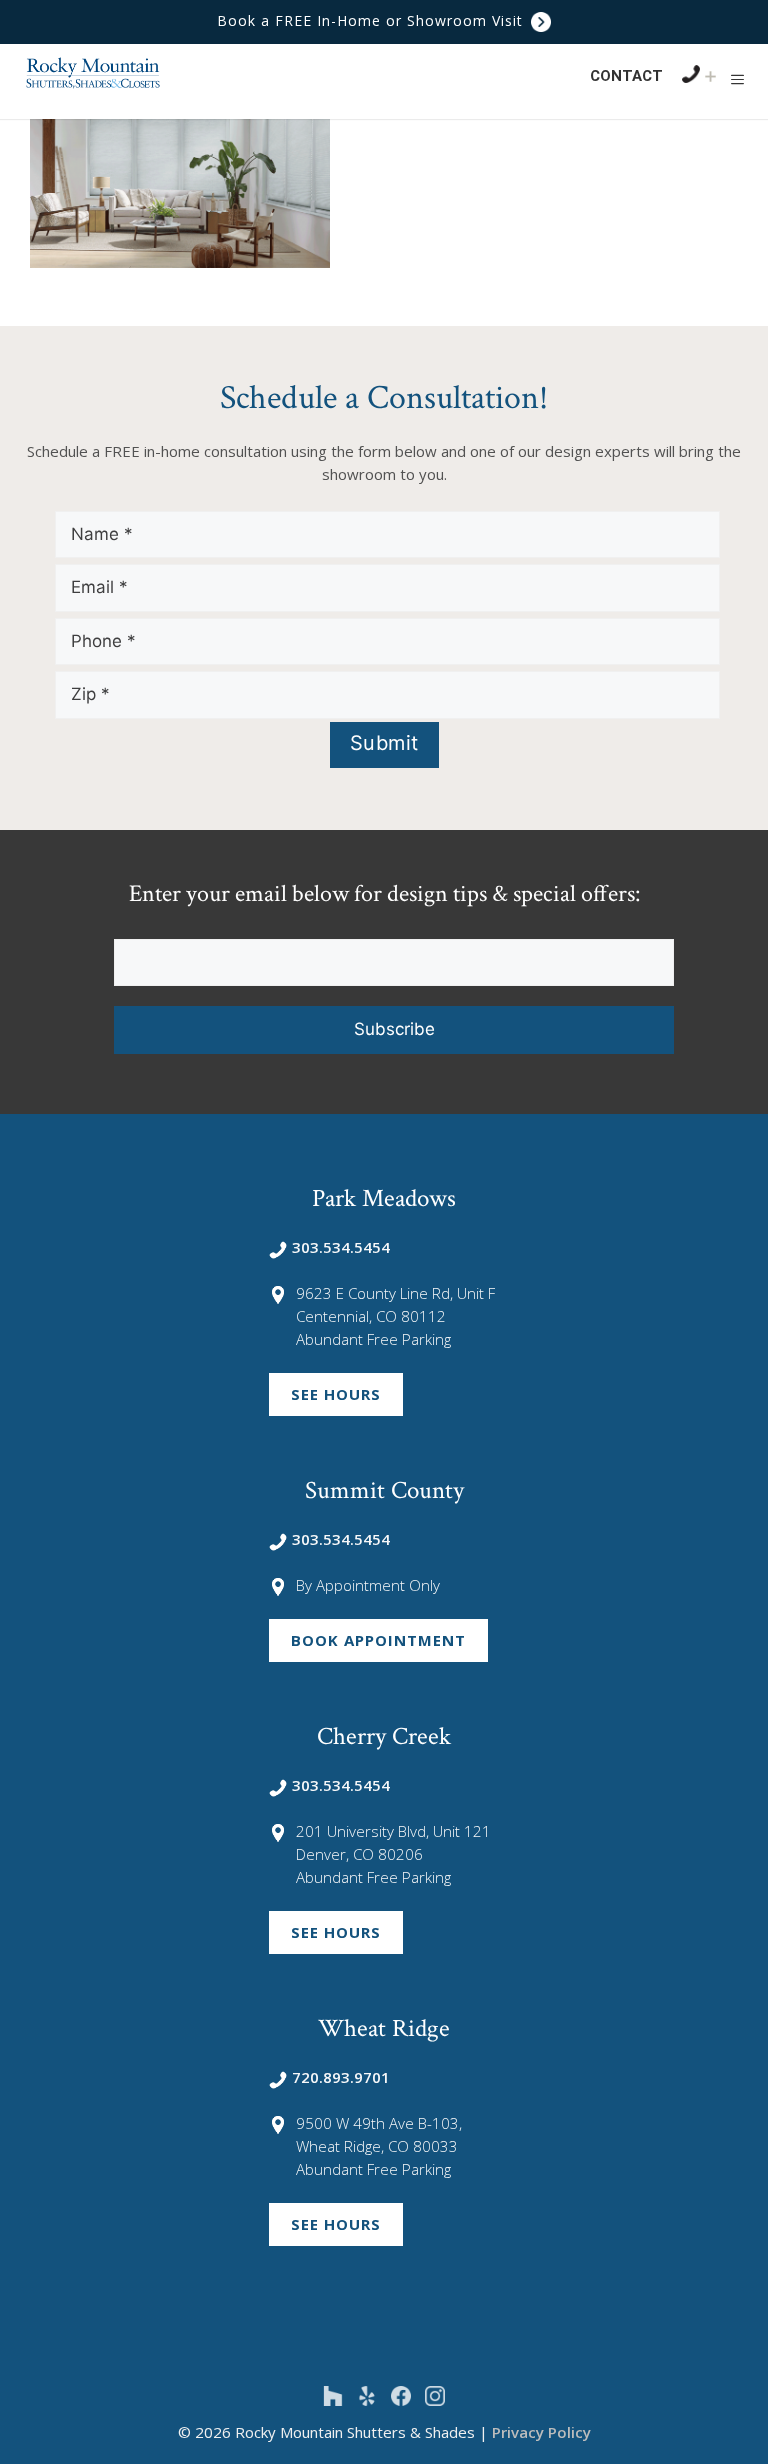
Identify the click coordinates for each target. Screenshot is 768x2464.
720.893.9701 (341, 2077)
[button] (737, 79)
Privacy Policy (541, 2432)
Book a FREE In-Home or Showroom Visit (372, 20)
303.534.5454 (341, 1247)
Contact (626, 76)
